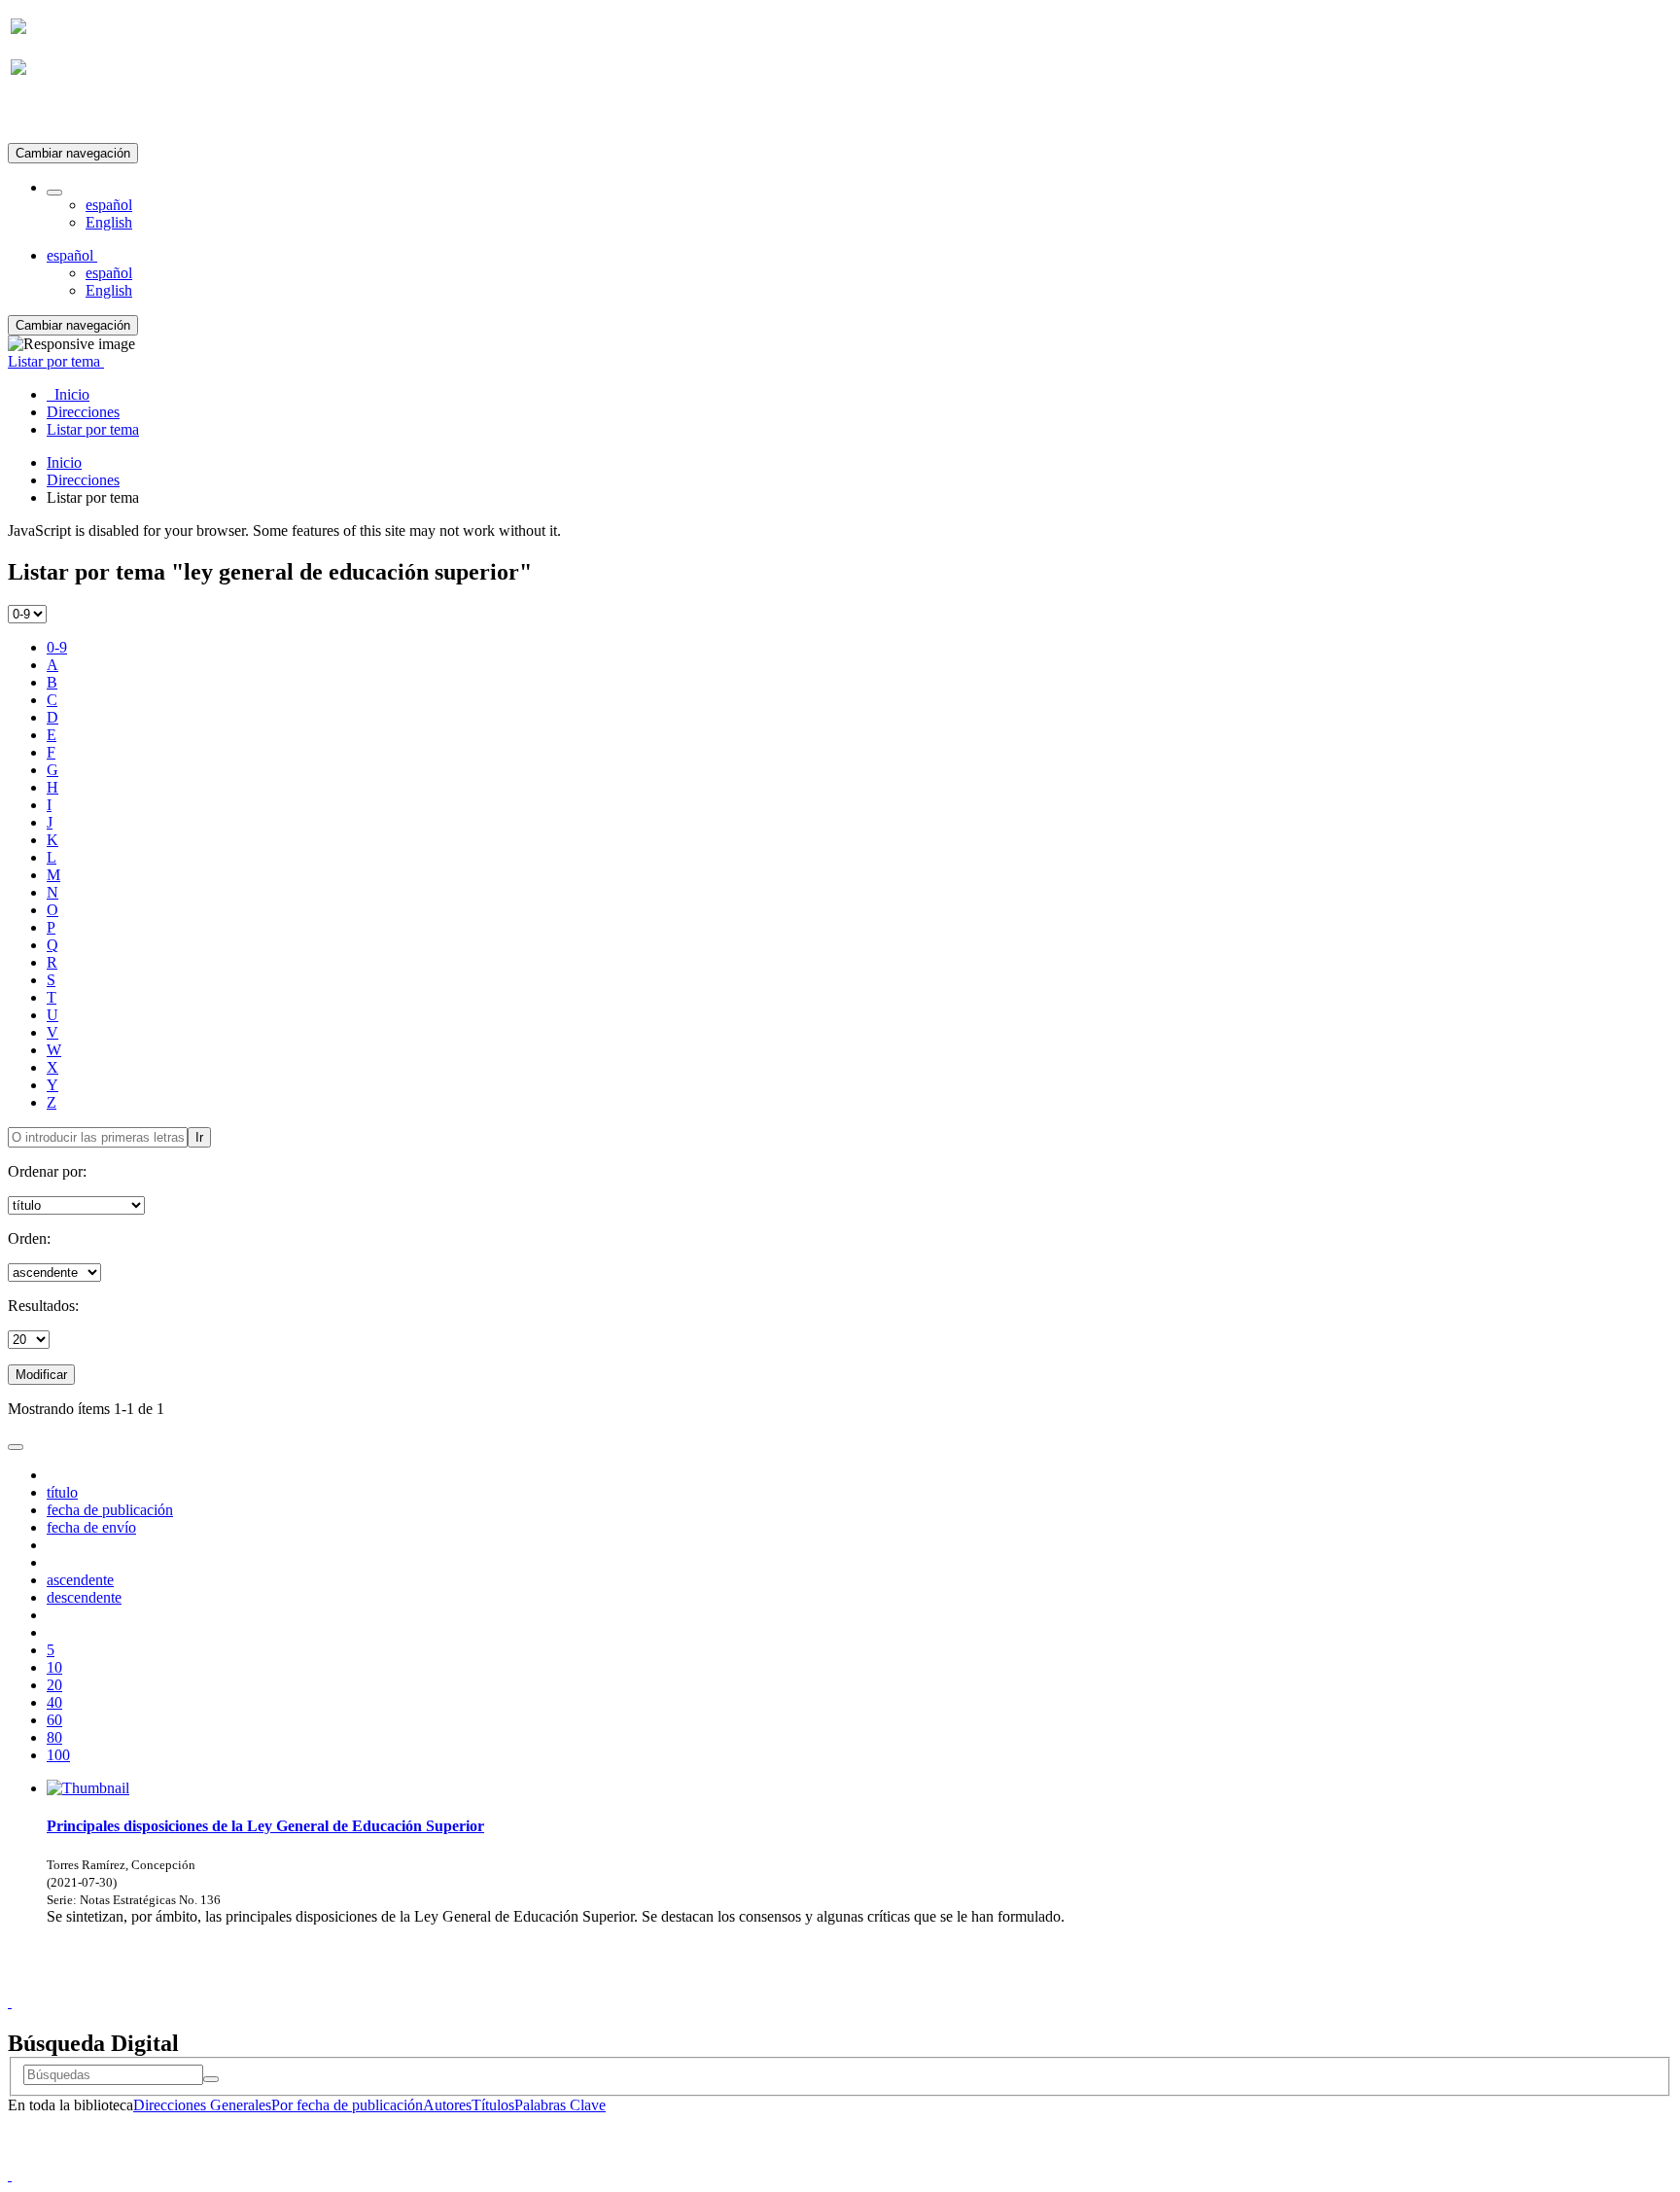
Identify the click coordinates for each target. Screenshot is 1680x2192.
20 (54, 1685)
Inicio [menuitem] (68, 394)
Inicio (64, 462)
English (109, 222)
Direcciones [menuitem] (83, 412)
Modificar (41, 1375)
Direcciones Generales (202, 2105)
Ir (199, 1137)
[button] (54, 193)
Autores (447, 2105)
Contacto (798, 1984)
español (109, 205)
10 (54, 1667)
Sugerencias (873, 1984)
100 (58, 1755)
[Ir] (211, 2079)
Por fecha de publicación (347, 2105)
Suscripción (47, 115)
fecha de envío (91, 1527)
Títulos (493, 2105)
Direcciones (83, 480)
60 (54, 1720)
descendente (84, 1597)
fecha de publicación (110, 1510)
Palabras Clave (560, 2105)
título (62, 1492)
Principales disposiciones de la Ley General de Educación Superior (265, 1826)
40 (54, 1702)
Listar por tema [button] (56, 361)
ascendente (80, 1580)
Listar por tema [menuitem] (93, 429)
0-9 (57, 647)
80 (54, 1737)
